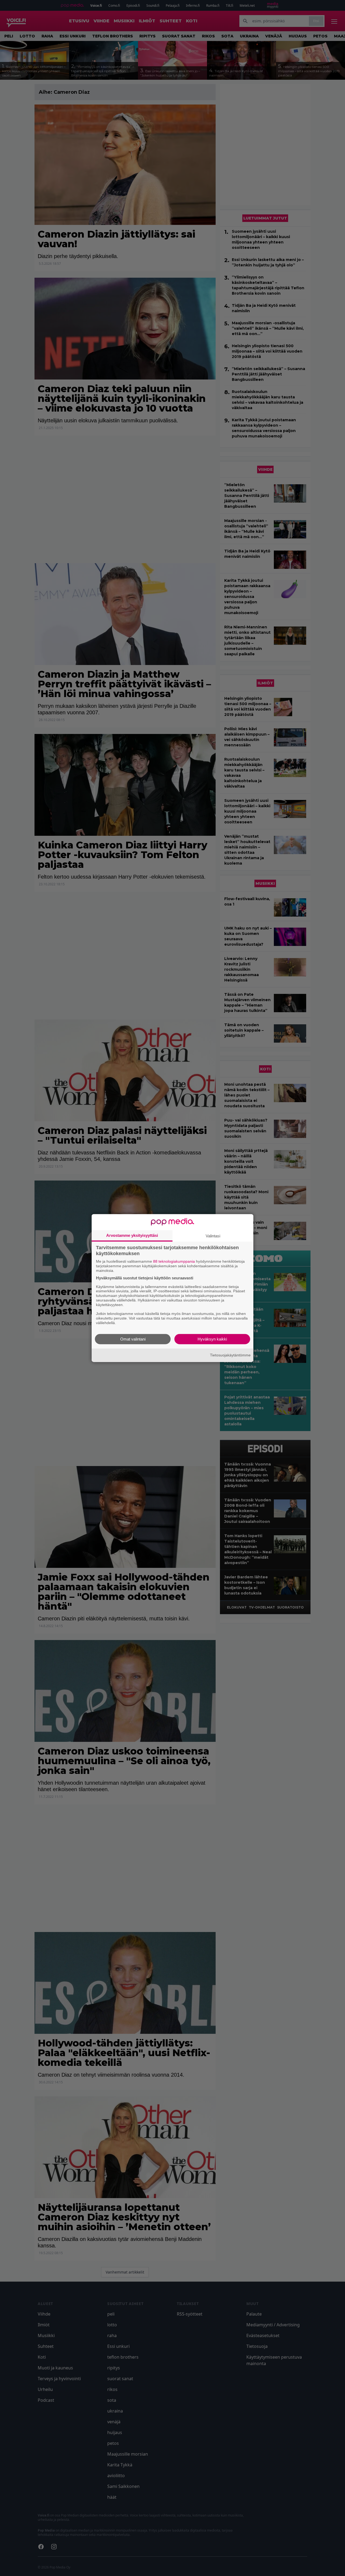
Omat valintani (133, 1339)
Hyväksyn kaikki (212, 1339)
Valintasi (213, 1236)
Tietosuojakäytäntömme (230, 1355)
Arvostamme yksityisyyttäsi (132, 1235)
